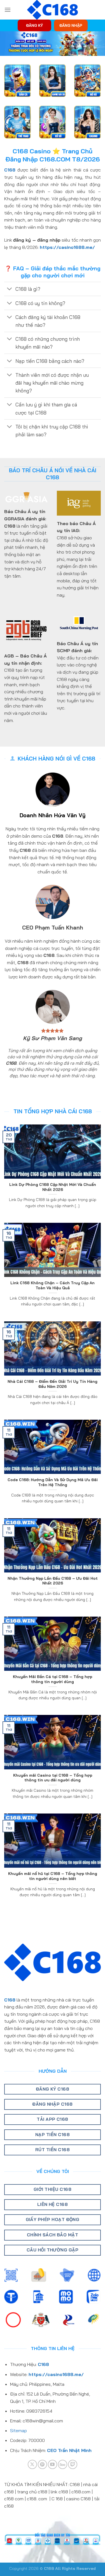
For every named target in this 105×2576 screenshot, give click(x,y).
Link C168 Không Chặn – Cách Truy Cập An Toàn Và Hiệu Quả (53, 1285)
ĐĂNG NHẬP (71, 25)
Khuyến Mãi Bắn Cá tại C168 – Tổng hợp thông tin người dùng (53, 1679)
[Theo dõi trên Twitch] (73, 2464)
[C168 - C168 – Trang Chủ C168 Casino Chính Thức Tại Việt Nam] (53, 10)
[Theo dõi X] (32, 2464)
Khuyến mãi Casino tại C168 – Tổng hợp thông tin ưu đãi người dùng (53, 1778)
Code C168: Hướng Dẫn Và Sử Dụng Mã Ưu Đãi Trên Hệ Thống (53, 1482)
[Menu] (8, 10)
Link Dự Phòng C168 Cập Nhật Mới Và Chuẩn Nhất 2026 (53, 1187)
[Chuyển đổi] (10, 289)
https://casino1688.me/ (67, 247)
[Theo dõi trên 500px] (63, 2464)
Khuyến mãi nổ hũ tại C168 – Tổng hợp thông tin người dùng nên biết (53, 1876)
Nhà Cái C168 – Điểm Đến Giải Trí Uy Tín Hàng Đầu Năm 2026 (53, 1384)
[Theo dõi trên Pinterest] (42, 2464)
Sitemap (18, 2430)
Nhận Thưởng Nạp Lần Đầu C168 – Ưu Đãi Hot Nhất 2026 (53, 1581)
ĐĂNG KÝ (34, 25)
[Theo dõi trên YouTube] (53, 2464)
